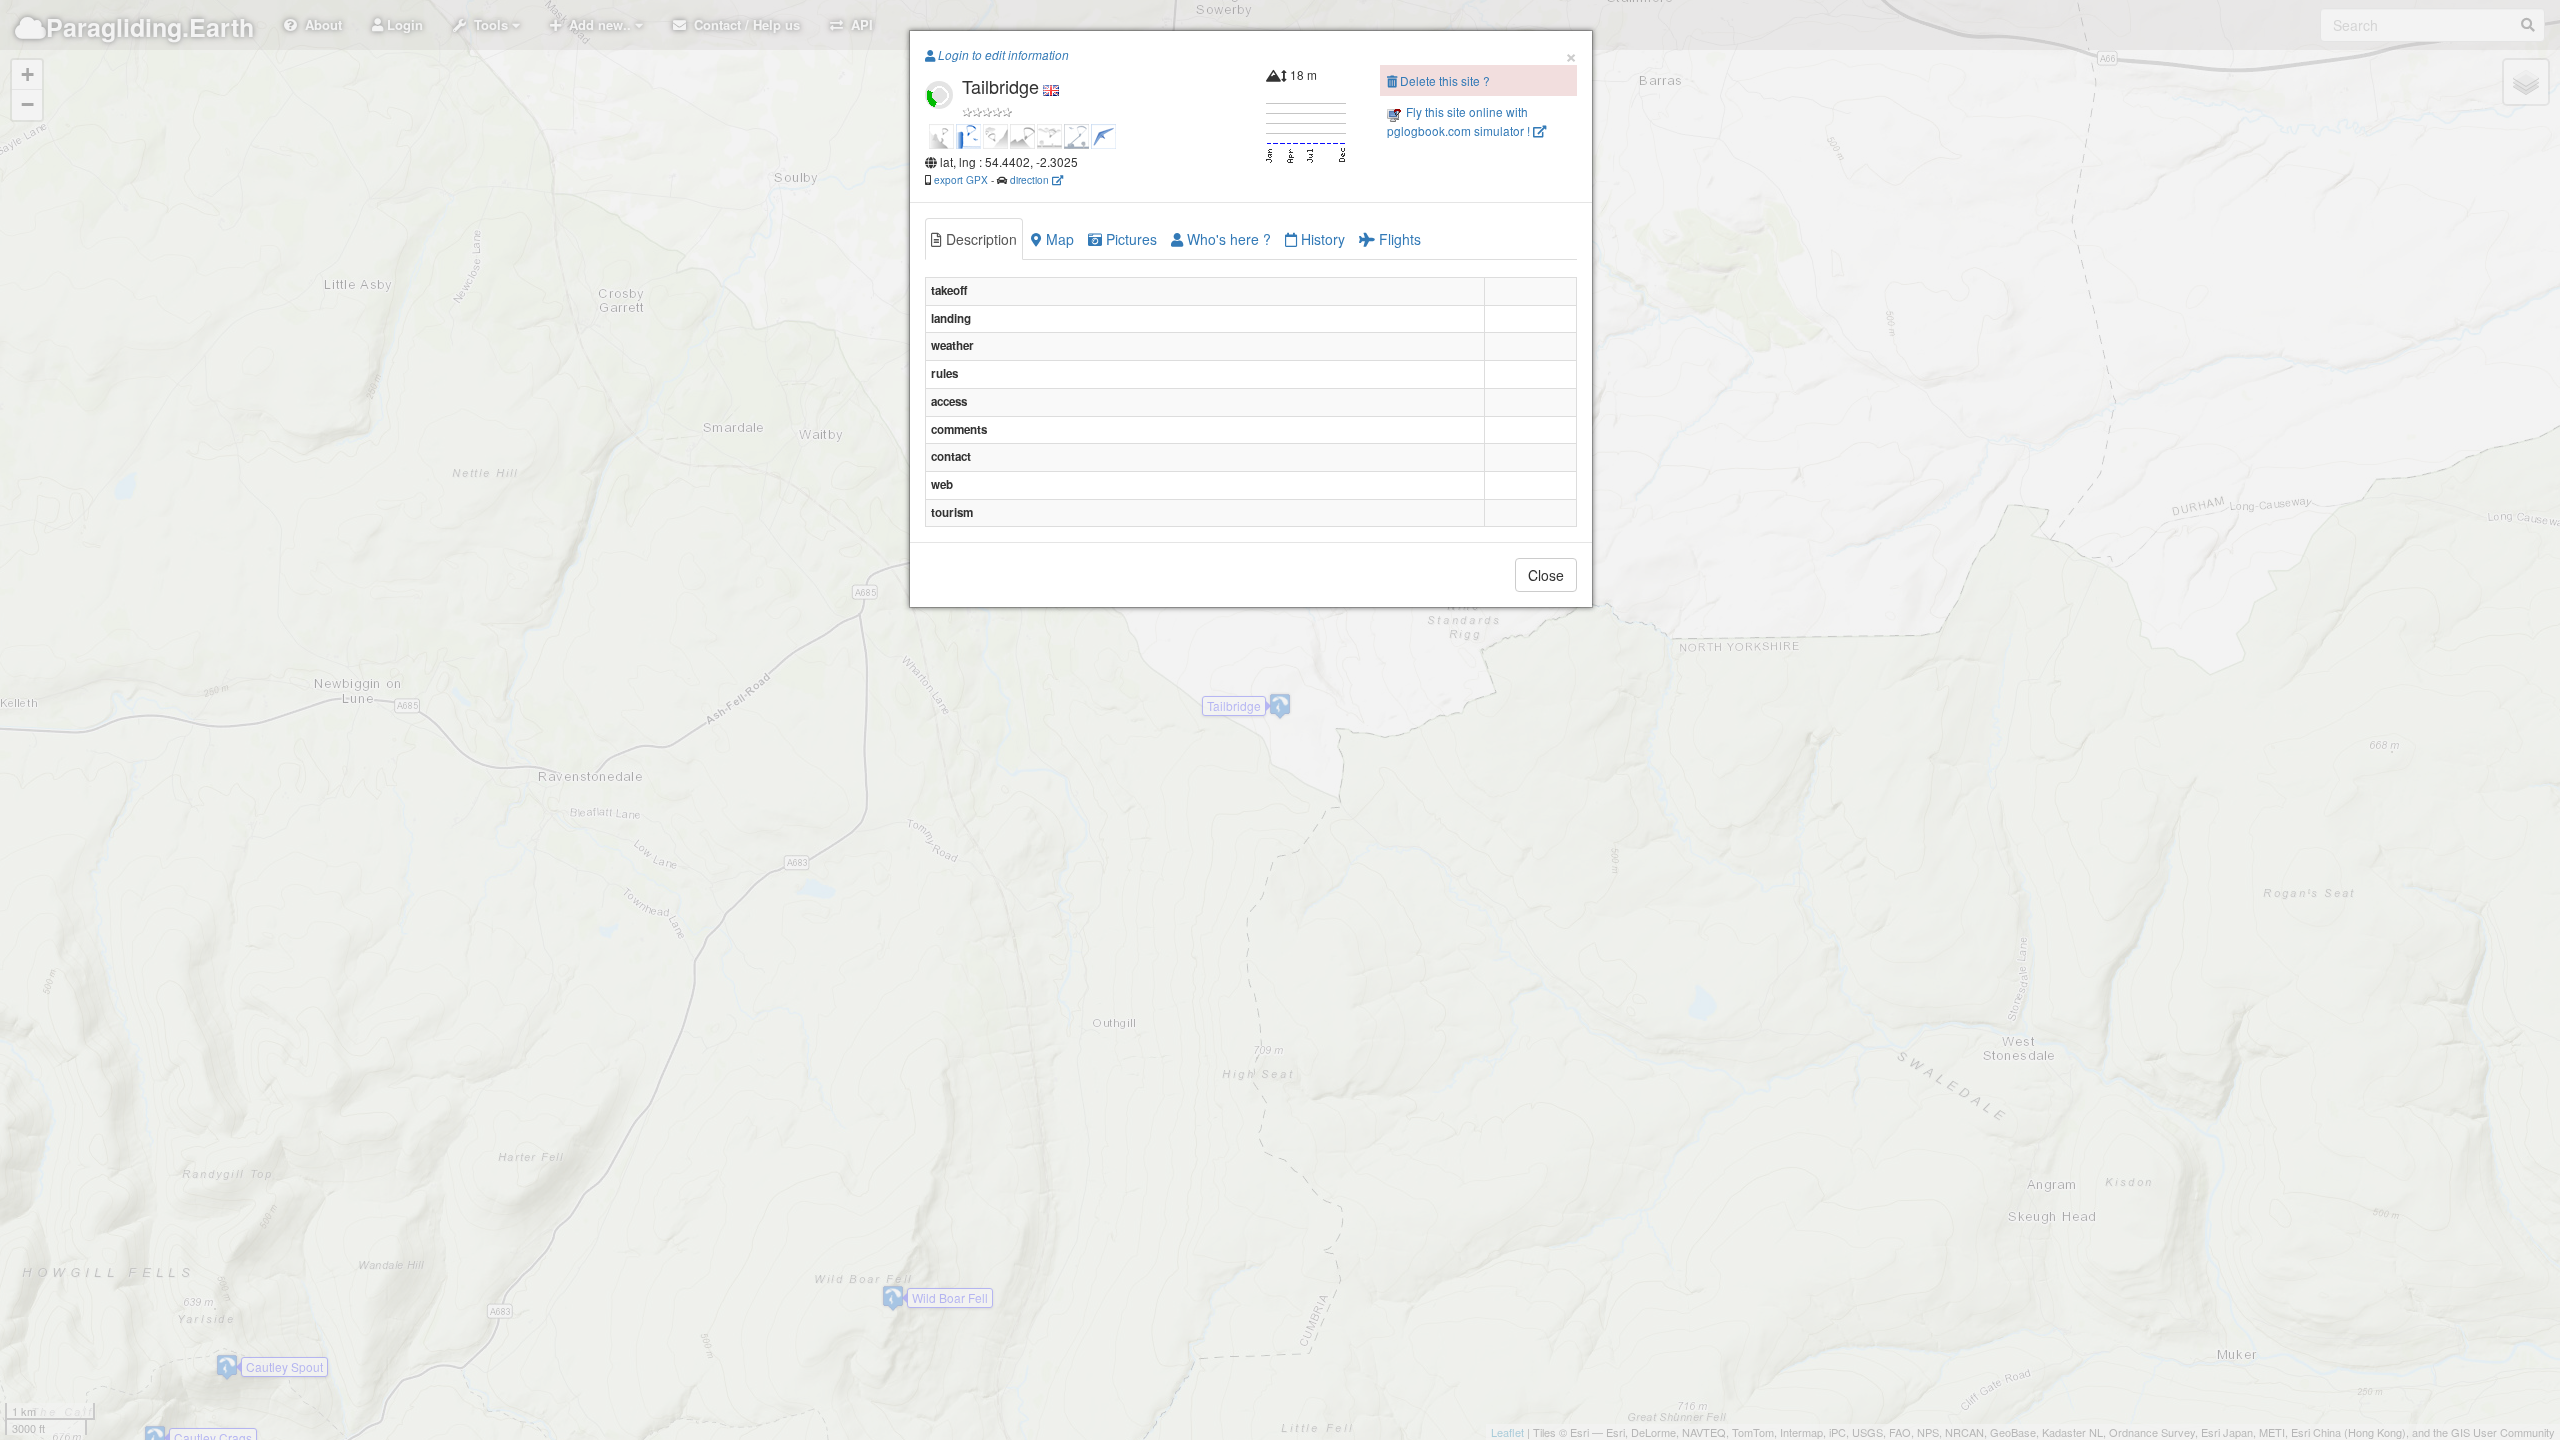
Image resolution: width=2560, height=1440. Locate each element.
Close (1546, 575)
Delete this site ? (1443, 80)
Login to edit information (1002, 55)
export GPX (961, 179)
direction (1031, 179)
